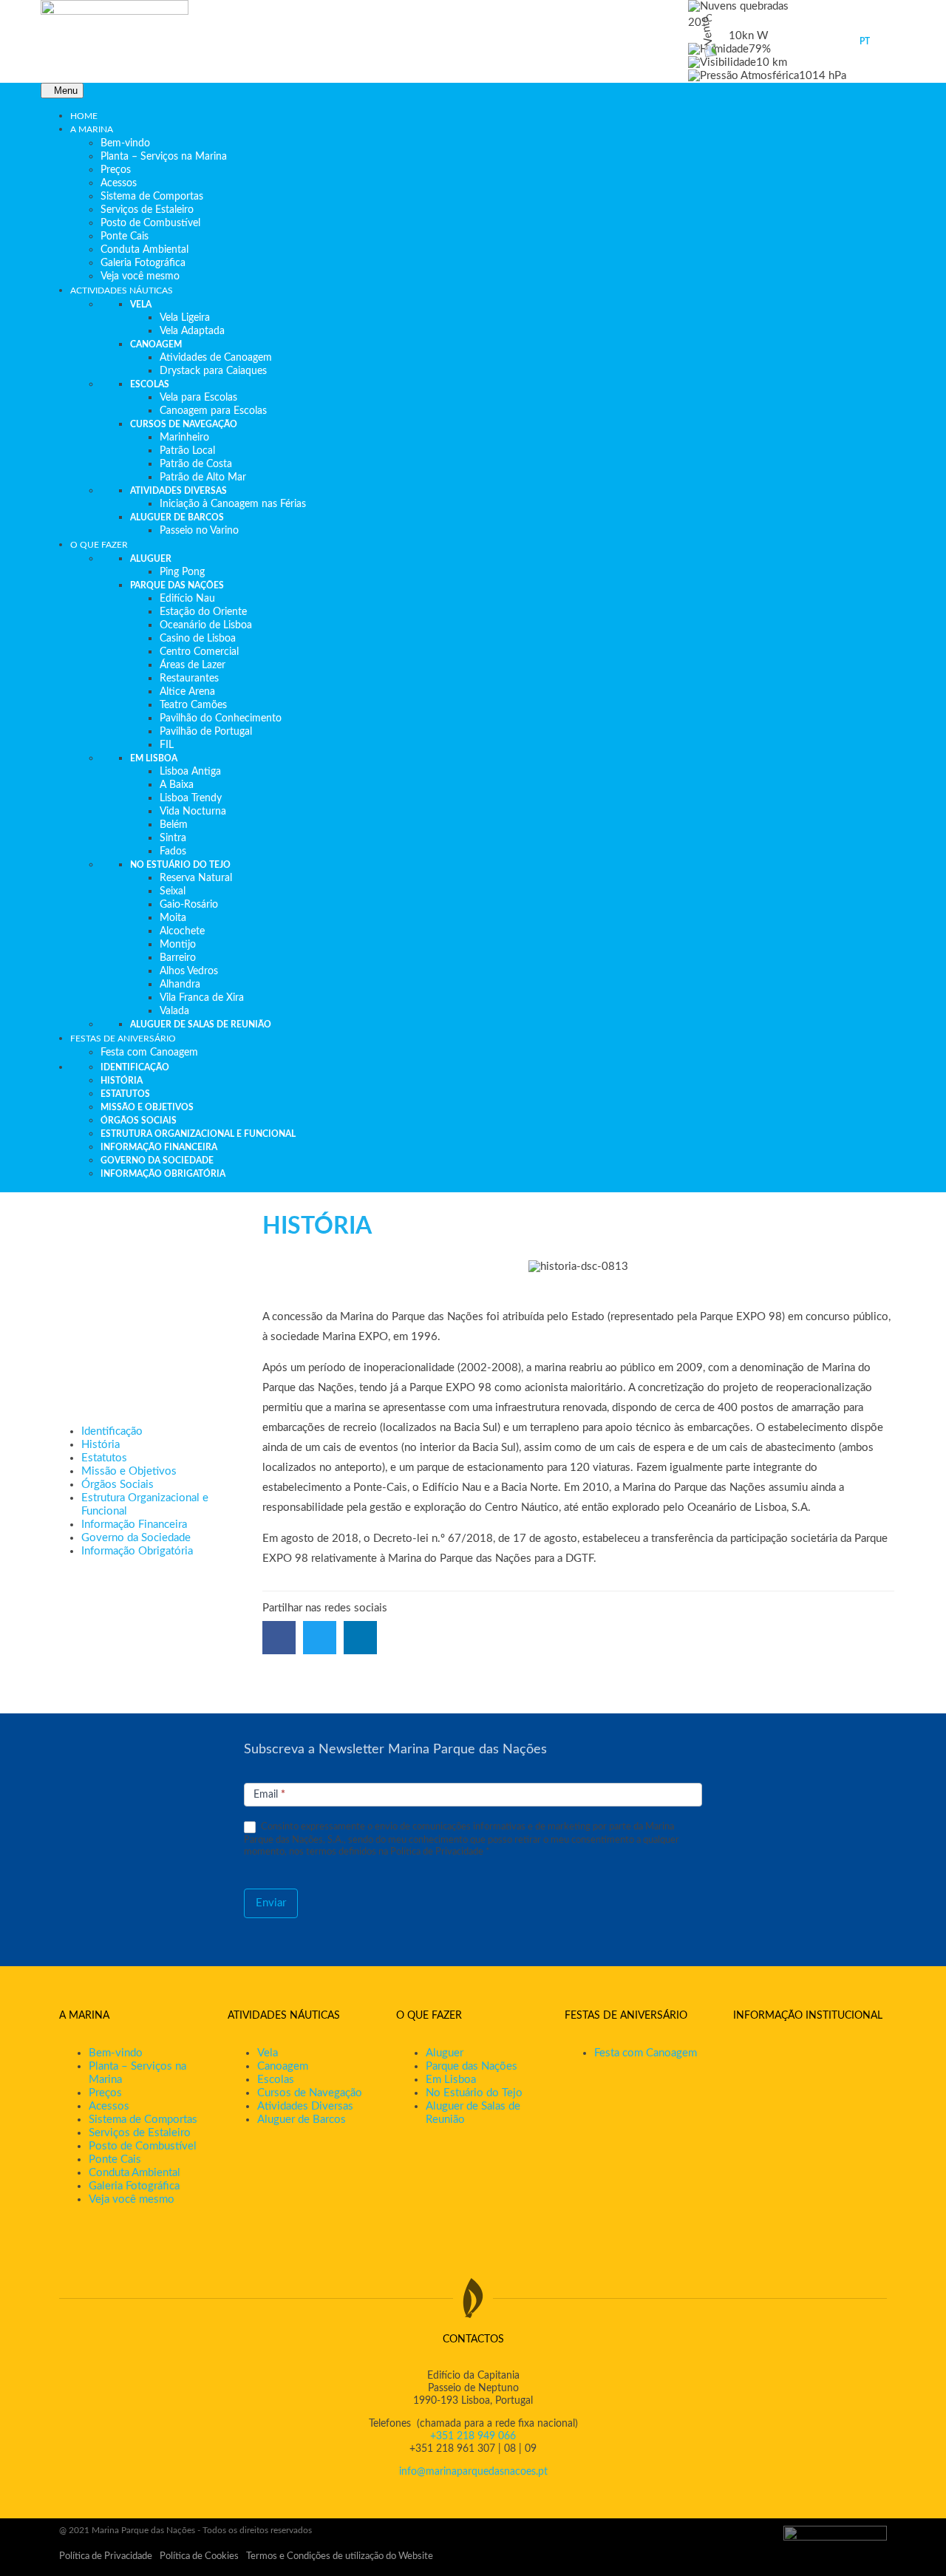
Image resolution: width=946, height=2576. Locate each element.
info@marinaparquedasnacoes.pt (473, 2472)
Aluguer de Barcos (302, 2120)
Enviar (271, 1903)
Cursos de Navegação (310, 2093)
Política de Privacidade (106, 2556)
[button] (279, 1638)
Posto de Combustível (143, 2146)
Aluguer (445, 2053)
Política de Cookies (199, 2556)
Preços (105, 2093)
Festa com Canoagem (646, 2053)
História (101, 1445)
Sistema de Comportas (143, 2120)
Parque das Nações (472, 2066)
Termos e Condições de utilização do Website (340, 2556)
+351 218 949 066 (473, 2436)
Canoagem (283, 2066)
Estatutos (104, 1458)
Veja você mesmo (132, 2199)
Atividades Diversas (305, 2106)
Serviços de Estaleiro (140, 2133)
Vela (268, 2053)
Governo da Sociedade (136, 1538)
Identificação (112, 1431)
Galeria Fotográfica (134, 2186)
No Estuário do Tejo (474, 2093)
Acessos (109, 2106)
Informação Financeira (134, 1525)
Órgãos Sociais (118, 1485)
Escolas (276, 2080)
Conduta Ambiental (135, 2173)
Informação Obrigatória (137, 1551)
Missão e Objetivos (129, 1471)
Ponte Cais (115, 2159)
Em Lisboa (451, 2080)
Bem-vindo (116, 2053)
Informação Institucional (808, 2016)
